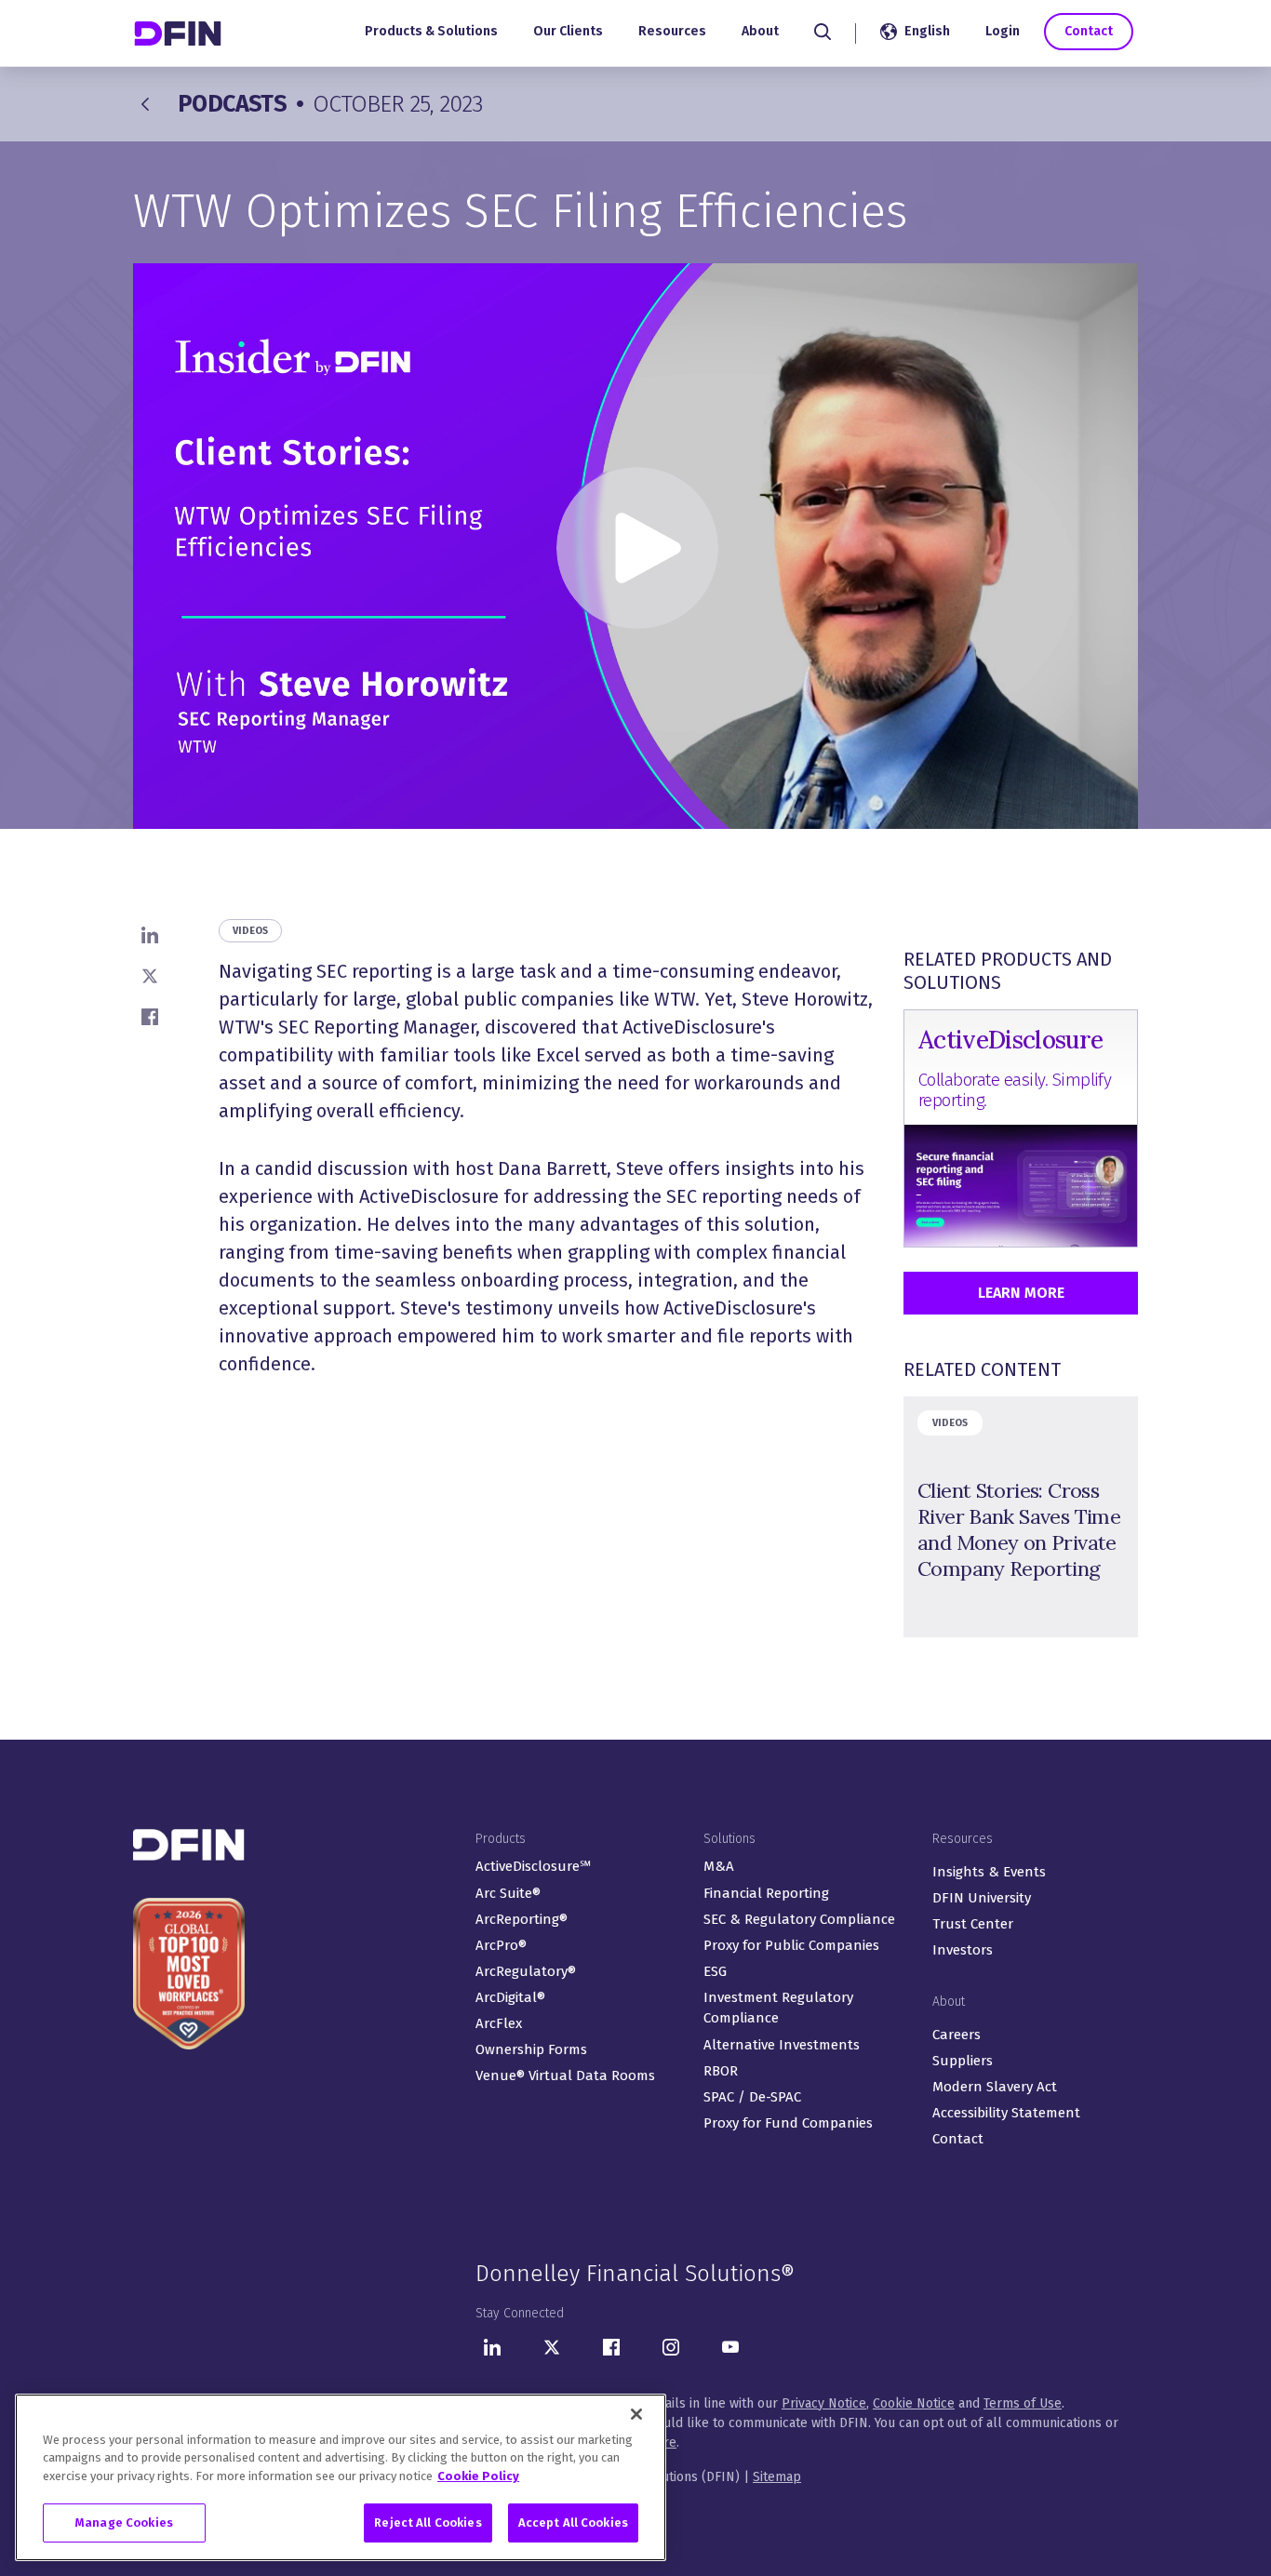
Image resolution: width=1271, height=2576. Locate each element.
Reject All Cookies (428, 2523)
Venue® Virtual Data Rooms (565, 2075)
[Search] (823, 32)
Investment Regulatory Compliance (778, 2008)
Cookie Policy (478, 2476)
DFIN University (982, 1898)
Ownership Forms (531, 2049)
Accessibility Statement (1006, 2113)
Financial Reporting (766, 1893)
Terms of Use (1023, 2403)
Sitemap (777, 2477)
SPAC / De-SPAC (752, 2097)
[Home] (180, 33)
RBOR (721, 2071)
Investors (963, 1950)
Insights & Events (989, 1872)
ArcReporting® (522, 1919)
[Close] (636, 2414)
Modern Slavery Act (995, 2087)
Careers (957, 2035)
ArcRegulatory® (526, 1971)
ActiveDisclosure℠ (533, 1866)
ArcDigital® (510, 1997)
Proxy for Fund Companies (788, 2123)
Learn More (1021, 1293)
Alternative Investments (782, 2045)
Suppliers (963, 2061)
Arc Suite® (508, 1893)
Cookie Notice (914, 2403)
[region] (341, 2477)
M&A (719, 1866)
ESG (715, 1971)
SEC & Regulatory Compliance (799, 1919)
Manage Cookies (124, 2523)
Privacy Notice (824, 2403)
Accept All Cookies (573, 2523)
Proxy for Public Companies (791, 1945)
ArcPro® (501, 1945)
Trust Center (973, 1924)
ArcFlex (499, 2023)
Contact (1089, 31)
